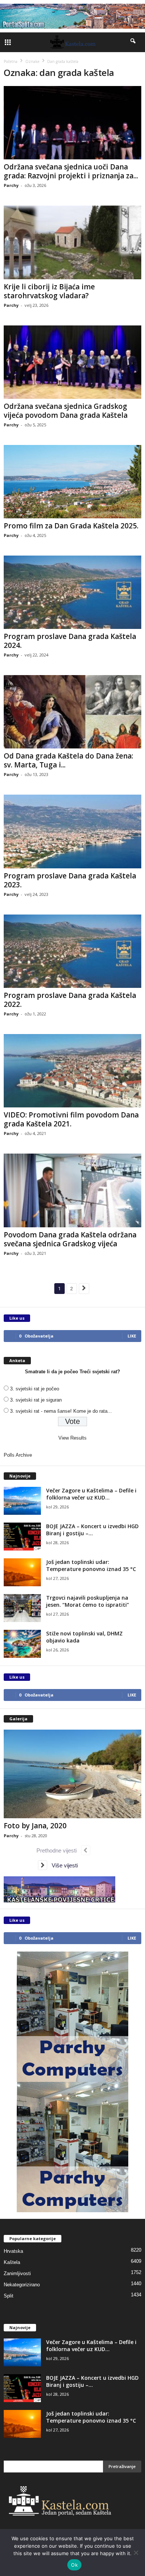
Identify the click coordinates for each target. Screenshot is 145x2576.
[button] (133, 42)
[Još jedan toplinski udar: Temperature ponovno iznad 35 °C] (22, 1572)
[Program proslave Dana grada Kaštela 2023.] (72, 831)
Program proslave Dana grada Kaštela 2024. (70, 641)
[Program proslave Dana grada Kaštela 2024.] (72, 592)
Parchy (11, 185)
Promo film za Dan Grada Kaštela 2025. (71, 526)
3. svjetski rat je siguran (36, 1400)
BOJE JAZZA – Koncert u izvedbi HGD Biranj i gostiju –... (92, 1530)
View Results (72, 1438)
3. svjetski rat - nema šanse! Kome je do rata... (61, 1411)
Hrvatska (13, 2251)
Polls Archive (18, 1455)
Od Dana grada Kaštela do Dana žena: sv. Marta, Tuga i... (68, 760)
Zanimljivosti (17, 2273)
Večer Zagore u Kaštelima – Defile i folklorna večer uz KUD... (91, 1494)
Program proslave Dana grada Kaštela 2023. (70, 880)
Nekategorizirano (22, 2285)
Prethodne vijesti (59, 1850)
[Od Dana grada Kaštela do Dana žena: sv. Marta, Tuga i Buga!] (72, 712)
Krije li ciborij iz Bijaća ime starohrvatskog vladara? (49, 291)
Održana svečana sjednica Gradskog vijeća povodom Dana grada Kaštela (66, 411)
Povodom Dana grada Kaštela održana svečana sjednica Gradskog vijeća (70, 1239)
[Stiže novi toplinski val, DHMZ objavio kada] (22, 1644)
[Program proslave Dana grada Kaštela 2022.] (72, 951)
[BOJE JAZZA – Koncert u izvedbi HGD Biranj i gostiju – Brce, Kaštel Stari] (22, 1537)
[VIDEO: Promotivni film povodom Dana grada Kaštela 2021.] (72, 1071)
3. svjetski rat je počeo (35, 1389)
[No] (136, 2553)
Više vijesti (62, 1865)
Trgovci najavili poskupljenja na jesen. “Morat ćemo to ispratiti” (88, 1601)
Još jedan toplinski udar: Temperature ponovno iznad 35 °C (91, 1565)
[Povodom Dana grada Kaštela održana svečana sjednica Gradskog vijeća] (72, 1190)
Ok (74, 2565)
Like (132, 1336)
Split (9, 2296)
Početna (11, 61)
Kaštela (12, 2262)
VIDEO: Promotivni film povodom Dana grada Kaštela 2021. (71, 1119)
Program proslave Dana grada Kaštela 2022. (70, 1000)
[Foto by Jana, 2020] (72, 1774)
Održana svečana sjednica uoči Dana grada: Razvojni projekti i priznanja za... (71, 171)
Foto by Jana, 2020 (35, 1826)
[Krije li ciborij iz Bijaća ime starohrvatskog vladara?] (72, 242)
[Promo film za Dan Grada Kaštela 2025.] (72, 482)
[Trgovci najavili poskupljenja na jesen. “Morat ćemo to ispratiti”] (22, 1608)
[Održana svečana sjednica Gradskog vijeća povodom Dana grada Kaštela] (72, 362)
